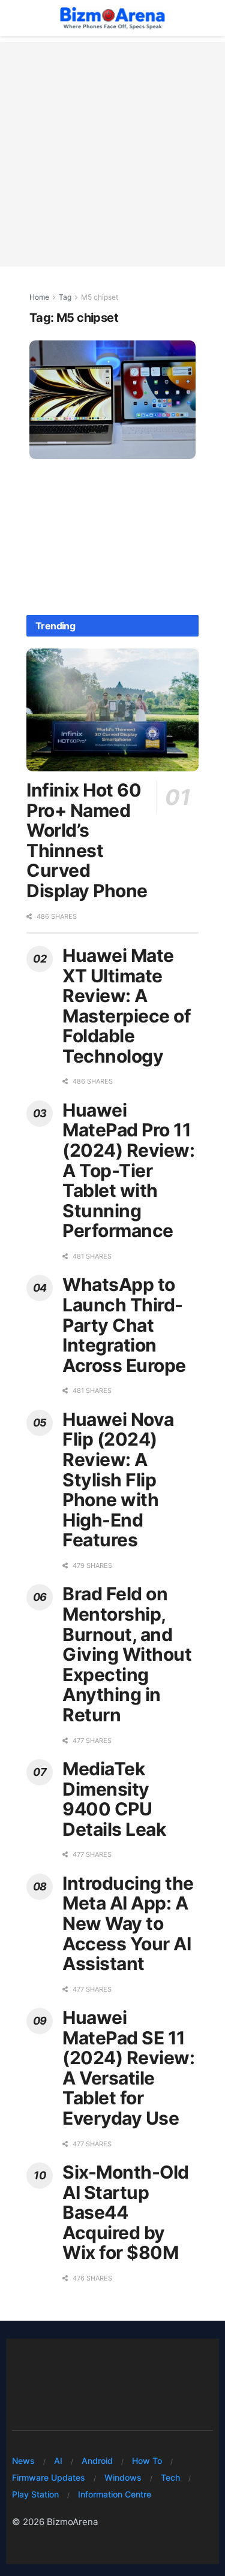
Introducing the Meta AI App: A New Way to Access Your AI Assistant (128, 1923)
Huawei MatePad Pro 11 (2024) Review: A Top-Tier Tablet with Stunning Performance (128, 1171)
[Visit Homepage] (112, 18)
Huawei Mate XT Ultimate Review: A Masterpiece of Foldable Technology (127, 1006)
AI (58, 2461)
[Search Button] (207, 18)
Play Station (35, 2494)
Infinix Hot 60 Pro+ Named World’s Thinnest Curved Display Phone (87, 840)
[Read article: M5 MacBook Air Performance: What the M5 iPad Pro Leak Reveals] (112, 400)
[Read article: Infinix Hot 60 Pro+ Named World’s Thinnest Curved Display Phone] (112, 710)
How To (147, 2461)
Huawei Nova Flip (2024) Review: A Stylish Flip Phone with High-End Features (118, 1480)
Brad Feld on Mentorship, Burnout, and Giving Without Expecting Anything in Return (127, 1654)
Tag (65, 297)
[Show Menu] (18, 18)
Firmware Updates (49, 2477)
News (23, 2461)
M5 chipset (100, 297)
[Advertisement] (112, 154)
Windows (123, 2477)
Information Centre (115, 2494)
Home (39, 297)
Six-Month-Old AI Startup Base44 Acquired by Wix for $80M (126, 2212)
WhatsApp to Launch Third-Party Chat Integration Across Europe (124, 1325)
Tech (170, 2477)
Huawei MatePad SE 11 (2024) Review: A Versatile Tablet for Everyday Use (128, 2068)
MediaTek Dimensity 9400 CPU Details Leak (114, 1799)
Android (97, 2461)
